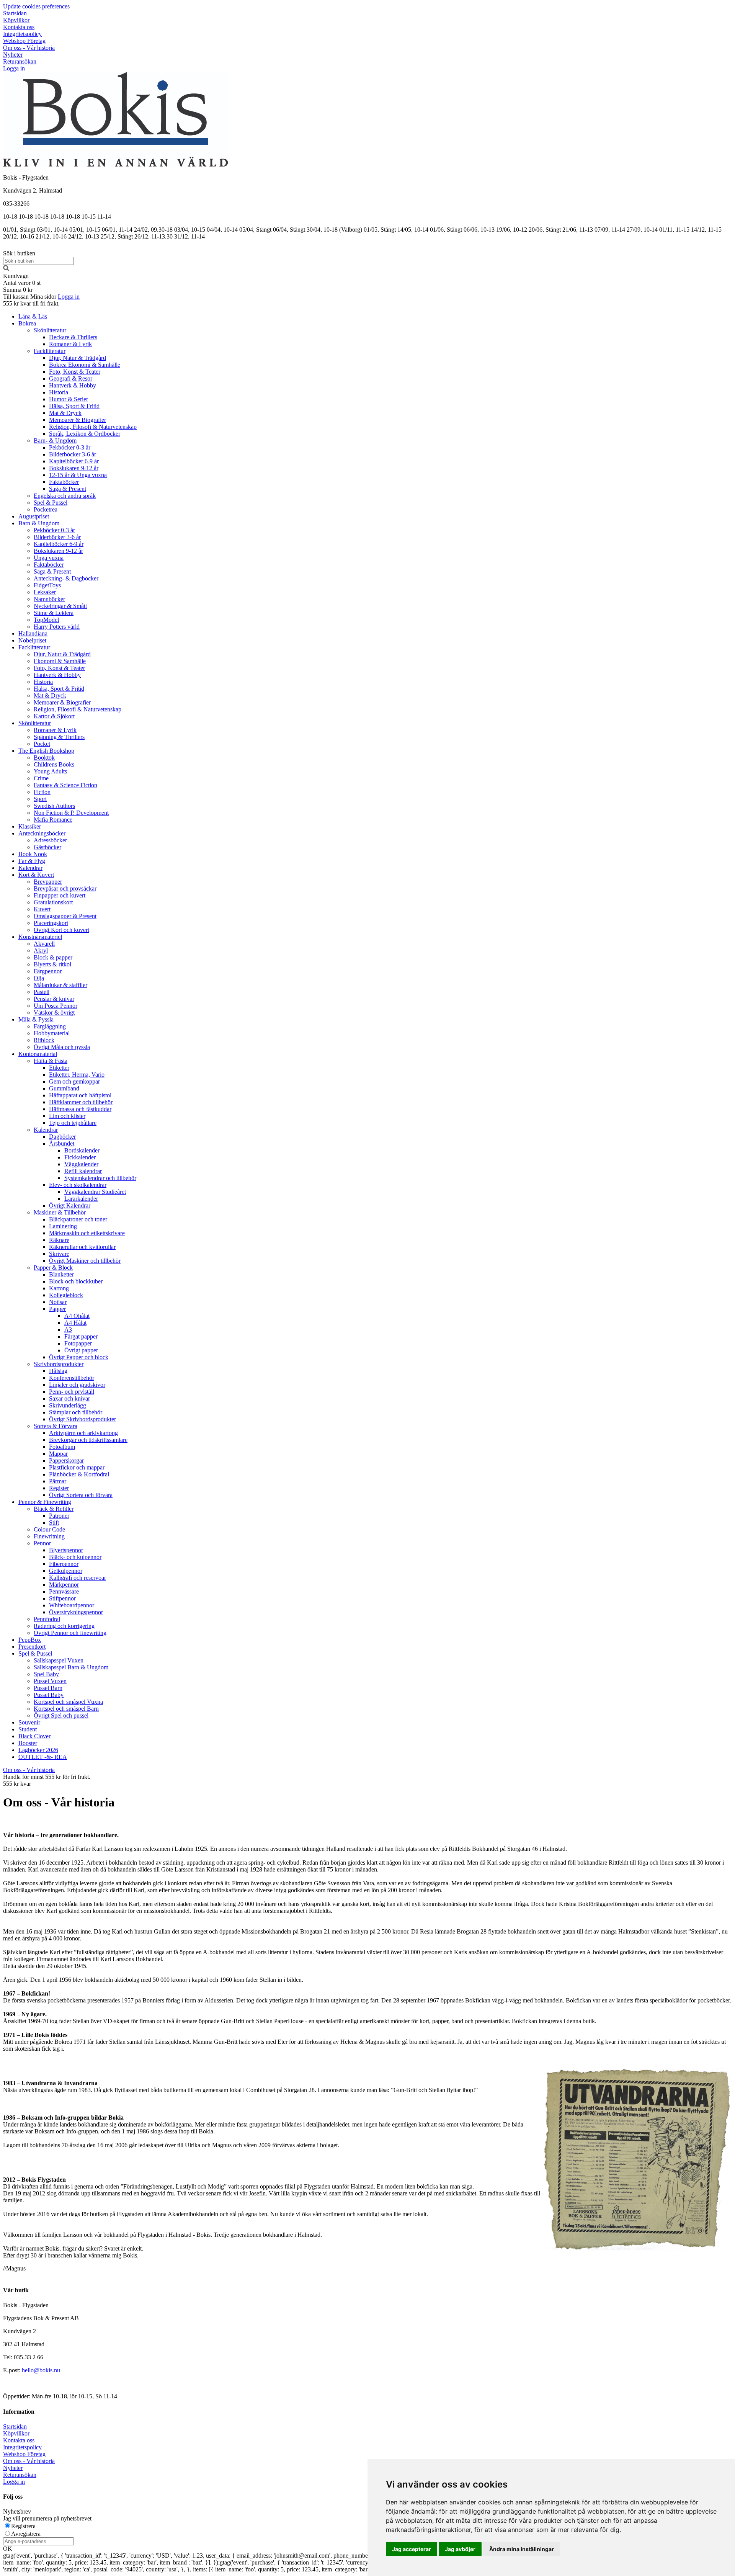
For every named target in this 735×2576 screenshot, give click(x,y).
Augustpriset (34, 516)
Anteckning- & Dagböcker (66, 578)
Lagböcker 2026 (38, 1750)
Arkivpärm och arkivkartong (83, 1433)
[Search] (6, 269)
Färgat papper (81, 1336)
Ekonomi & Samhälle (60, 661)
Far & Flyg (32, 861)
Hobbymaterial (52, 1033)
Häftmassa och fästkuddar (80, 1109)
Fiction (42, 792)
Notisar (58, 1302)
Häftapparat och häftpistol (80, 1095)
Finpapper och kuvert (60, 895)
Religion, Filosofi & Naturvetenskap (93, 427)
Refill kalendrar (83, 1171)
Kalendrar (30, 868)
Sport (40, 799)
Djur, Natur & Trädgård (78, 358)
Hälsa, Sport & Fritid (74, 406)
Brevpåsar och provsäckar (65, 888)
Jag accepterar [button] (412, 2549)
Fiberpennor (64, 1564)
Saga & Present (68, 489)
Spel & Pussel (51, 503)
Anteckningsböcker (42, 833)
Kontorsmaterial (38, 1054)
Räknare (59, 1240)
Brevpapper (48, 882)
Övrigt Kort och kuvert (61, 930)
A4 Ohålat (77, 1316)
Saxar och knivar (69, 1398)
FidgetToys (47, 585)
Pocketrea (46, 509)
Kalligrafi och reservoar (78, 1578)
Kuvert (42, 909)
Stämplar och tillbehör (76, 1412)
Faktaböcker (64, 482)
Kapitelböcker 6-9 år (74, 461)
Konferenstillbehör (72, 1378)
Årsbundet (62, 1143)
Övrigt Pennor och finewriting (70, 1633)
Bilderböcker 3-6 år (73, 454)
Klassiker (30, 826)
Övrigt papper (81, 1350)
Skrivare (59, 1254)
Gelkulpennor (66, 1571)
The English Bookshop (46, 751)
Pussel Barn (48, 1688)
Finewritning (49, 1536)
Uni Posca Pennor (56, 1006)
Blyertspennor (66, 1550)
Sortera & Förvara (56, 1426)
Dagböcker (62, 1137)
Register (59, 1488)
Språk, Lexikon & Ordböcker (85, 434)
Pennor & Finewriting (45, 1502)
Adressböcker (50, 840)
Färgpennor (48, 971)
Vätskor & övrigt (54, 1013)
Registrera (23, 2526)
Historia (59, 392)
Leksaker (45, 592)
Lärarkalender (81, 1199)
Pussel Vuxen (50, 1681)
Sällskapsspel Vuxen (59, 1660)
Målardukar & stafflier (60, 985)
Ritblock (44, 1040)
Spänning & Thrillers (59, 737)
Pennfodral (47, 1619)
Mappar (58, 1454)
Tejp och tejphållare (73, 1123)
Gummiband (64, 1088)
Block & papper (53, 957)
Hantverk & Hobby (73, 385)
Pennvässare (64, 1591)
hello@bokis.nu (41, 2370)
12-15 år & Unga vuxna (78, 475)
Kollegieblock (66, 1295)
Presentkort (32, 1647)
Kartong (59, 1288)
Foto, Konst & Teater (75, 372)
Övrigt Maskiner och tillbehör (85, 1261)
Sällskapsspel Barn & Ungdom (71, 1667)
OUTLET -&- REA (43, 1757)
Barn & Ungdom (39, 523)
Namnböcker (49, 599)
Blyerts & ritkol (52, 964)
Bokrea (27, 323)
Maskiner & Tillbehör (60, 1212)
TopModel (46, 620)
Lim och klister (67, 1116)
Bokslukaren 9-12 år (74, 468)
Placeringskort (51, 923)
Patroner (59, 1516)
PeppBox (30, 1640)
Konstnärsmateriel (40, 937)
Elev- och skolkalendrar (78, 1185)
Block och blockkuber (76, 1281)
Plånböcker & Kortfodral (79, 1474)
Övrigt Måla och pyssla (62, 1047)
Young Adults (50, 771)
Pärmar (58, 1481)
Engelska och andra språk (65, 496)
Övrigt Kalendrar (70, 1205)
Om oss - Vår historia (29, 1770)
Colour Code (49, 1529)
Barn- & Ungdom (55, 441)
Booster (28, 1743)
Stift (54, 1523)
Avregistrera (26, 2534)
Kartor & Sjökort (54, 716)
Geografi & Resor (71, 378)
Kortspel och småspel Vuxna (68, 1702)
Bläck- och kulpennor (75, 1557)
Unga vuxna (49, 558)
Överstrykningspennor (76, 1612)
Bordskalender (82, 1150)
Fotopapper (78, 1343)
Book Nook (33, 854)
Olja (39, 978)
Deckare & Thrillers (73, 337)
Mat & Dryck (65, 413)
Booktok (44, 758)
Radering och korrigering (64, 1626)
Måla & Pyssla (36, 1019)
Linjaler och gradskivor (77, 1385)
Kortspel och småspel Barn (66, 1709)
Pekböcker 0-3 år (70, 447)
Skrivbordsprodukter (59, 1364)
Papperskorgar (66, 1460)
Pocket (42, 744)
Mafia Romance (53, 820)
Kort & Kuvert (36, 875)
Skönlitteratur (50, 330)
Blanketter (61, 1274)
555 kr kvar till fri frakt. (31, 303)
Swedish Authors (54, 806)
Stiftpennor (62, 1598)
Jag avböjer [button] (460, 2549)
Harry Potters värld (57, 627)
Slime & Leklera (54, 613)
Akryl (41, 950)
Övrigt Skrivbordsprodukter (82, 1419)
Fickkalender (80, 1157)
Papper (57, 1309)
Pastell (42, 992)
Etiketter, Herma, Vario (77, 1075)
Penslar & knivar (54, 999)
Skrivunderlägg (68, 1405)
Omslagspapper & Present (65, 916)
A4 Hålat (75, 1323)
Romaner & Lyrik (70, 344)
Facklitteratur (50, 351)
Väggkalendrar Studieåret (95, 1192)
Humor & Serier (69, 399)
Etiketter (59, 1068)
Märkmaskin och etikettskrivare (87, 1233)
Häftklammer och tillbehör (81, 1102)
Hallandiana (33, 633)
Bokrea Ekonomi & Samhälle (85, 365)
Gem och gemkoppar (74, 1081)
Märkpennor (64, 1585)
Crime (41, 778)
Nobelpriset (32, 640)
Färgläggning (50, 1026)
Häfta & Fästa (51, 1061)
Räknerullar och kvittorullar (82, 1247)
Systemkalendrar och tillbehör (100, 1178)
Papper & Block (53, 1268)
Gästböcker (47, 847)
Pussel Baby (49, 1695)
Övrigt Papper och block (79, 1357)
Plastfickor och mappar (77, 1467)
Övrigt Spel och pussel (61, 1715)
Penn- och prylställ (72, 1392)
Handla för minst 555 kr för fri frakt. (47, 1780)
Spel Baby (46, 1674)
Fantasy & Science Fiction (65, 785)
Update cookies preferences (36, 6)
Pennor (42, 1543)
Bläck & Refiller (54, 1509)
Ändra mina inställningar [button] (522, 2549)
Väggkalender (81, 1164)
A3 (68, 1330)
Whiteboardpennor (72, 1605)
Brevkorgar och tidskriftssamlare (88, 1440)
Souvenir (29, 1722)
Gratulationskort (53, 902)
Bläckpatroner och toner (78, 1219)
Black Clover (34, 1736)
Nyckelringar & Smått (60, 606)
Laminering (63, 1226)
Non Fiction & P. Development (71, 813)
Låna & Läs (33, 316)
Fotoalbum (62, 1447)
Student (28, 1729)
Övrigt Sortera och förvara (81, 1495)
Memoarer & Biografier (78, 420)
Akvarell (44, 944)
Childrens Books (54, 764)
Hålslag (58, 1371)
